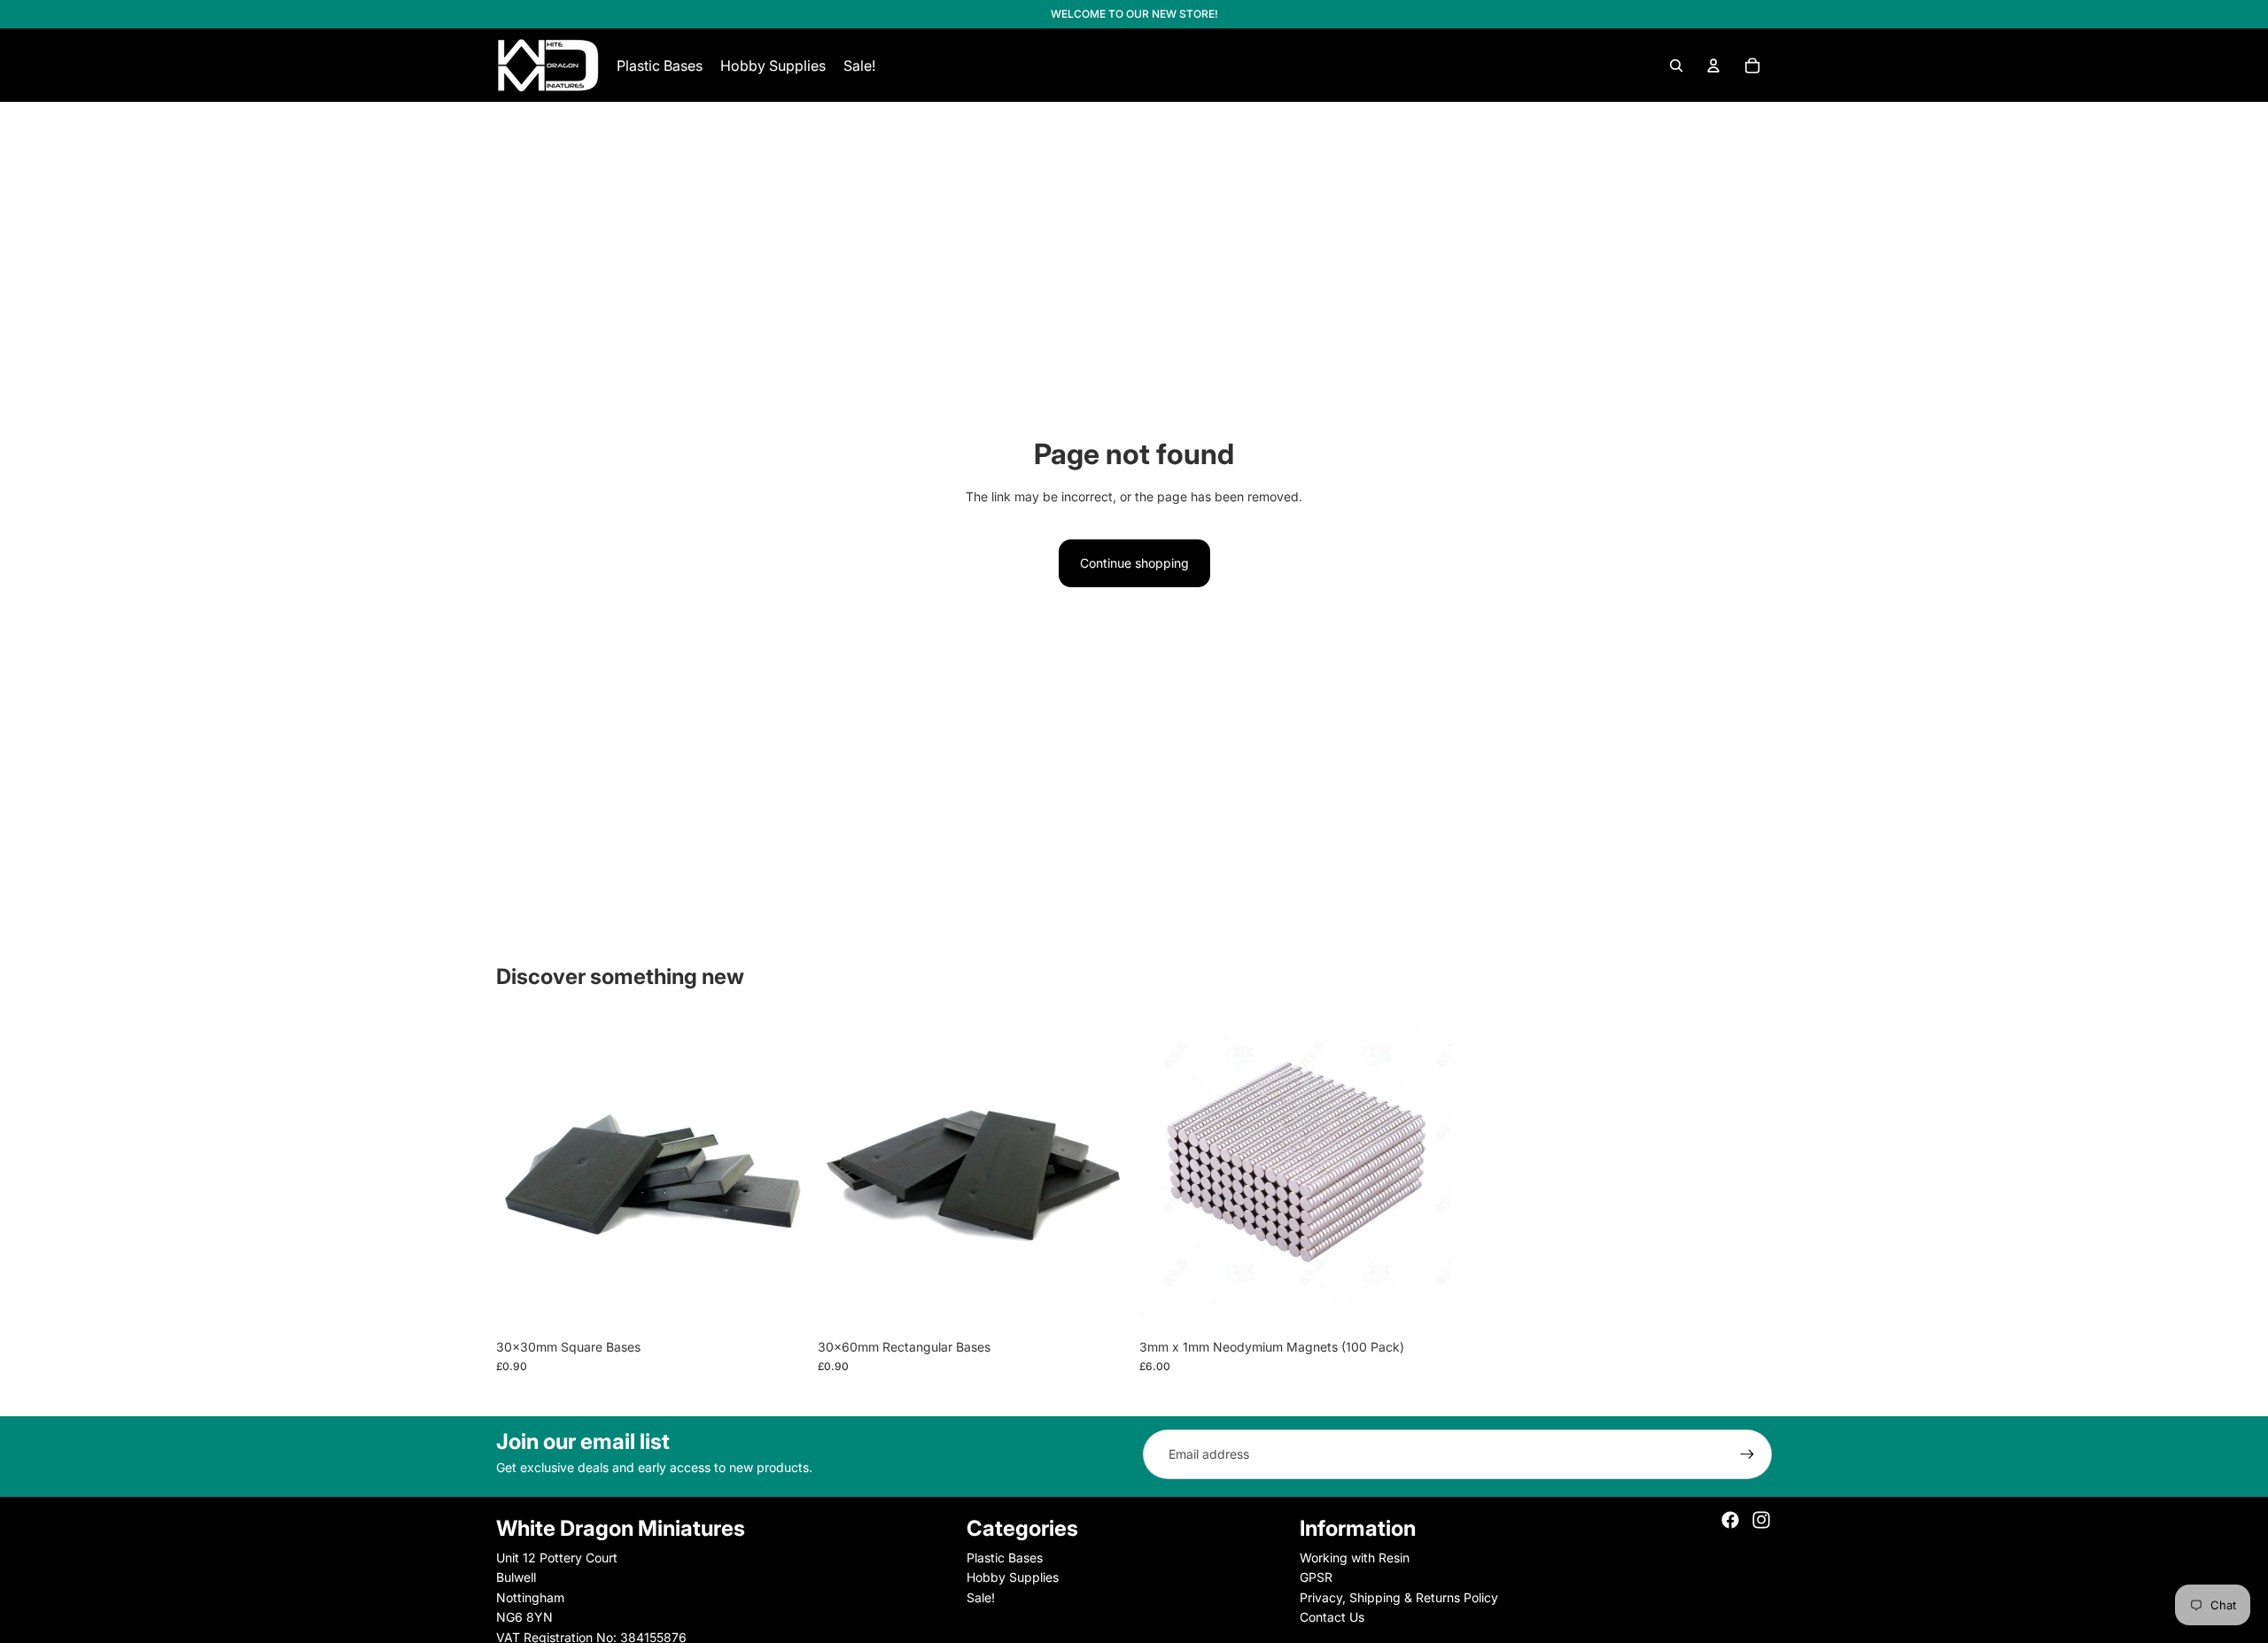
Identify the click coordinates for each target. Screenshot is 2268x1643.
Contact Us (1332, 1617)
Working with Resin (1355, 1558)
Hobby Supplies (1013, 1577)
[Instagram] (1761, 1520)
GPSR (1316, 1577)
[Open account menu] (1713, 66)
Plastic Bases (1005, 1558)
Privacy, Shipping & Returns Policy (1399, 1597)
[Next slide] (781, 1174)
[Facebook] (1730, 1520)
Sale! (981, 1597)
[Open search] (1676, 66)
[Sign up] (1747, 1454)
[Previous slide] (523, 1174)
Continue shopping (1134, 563)
